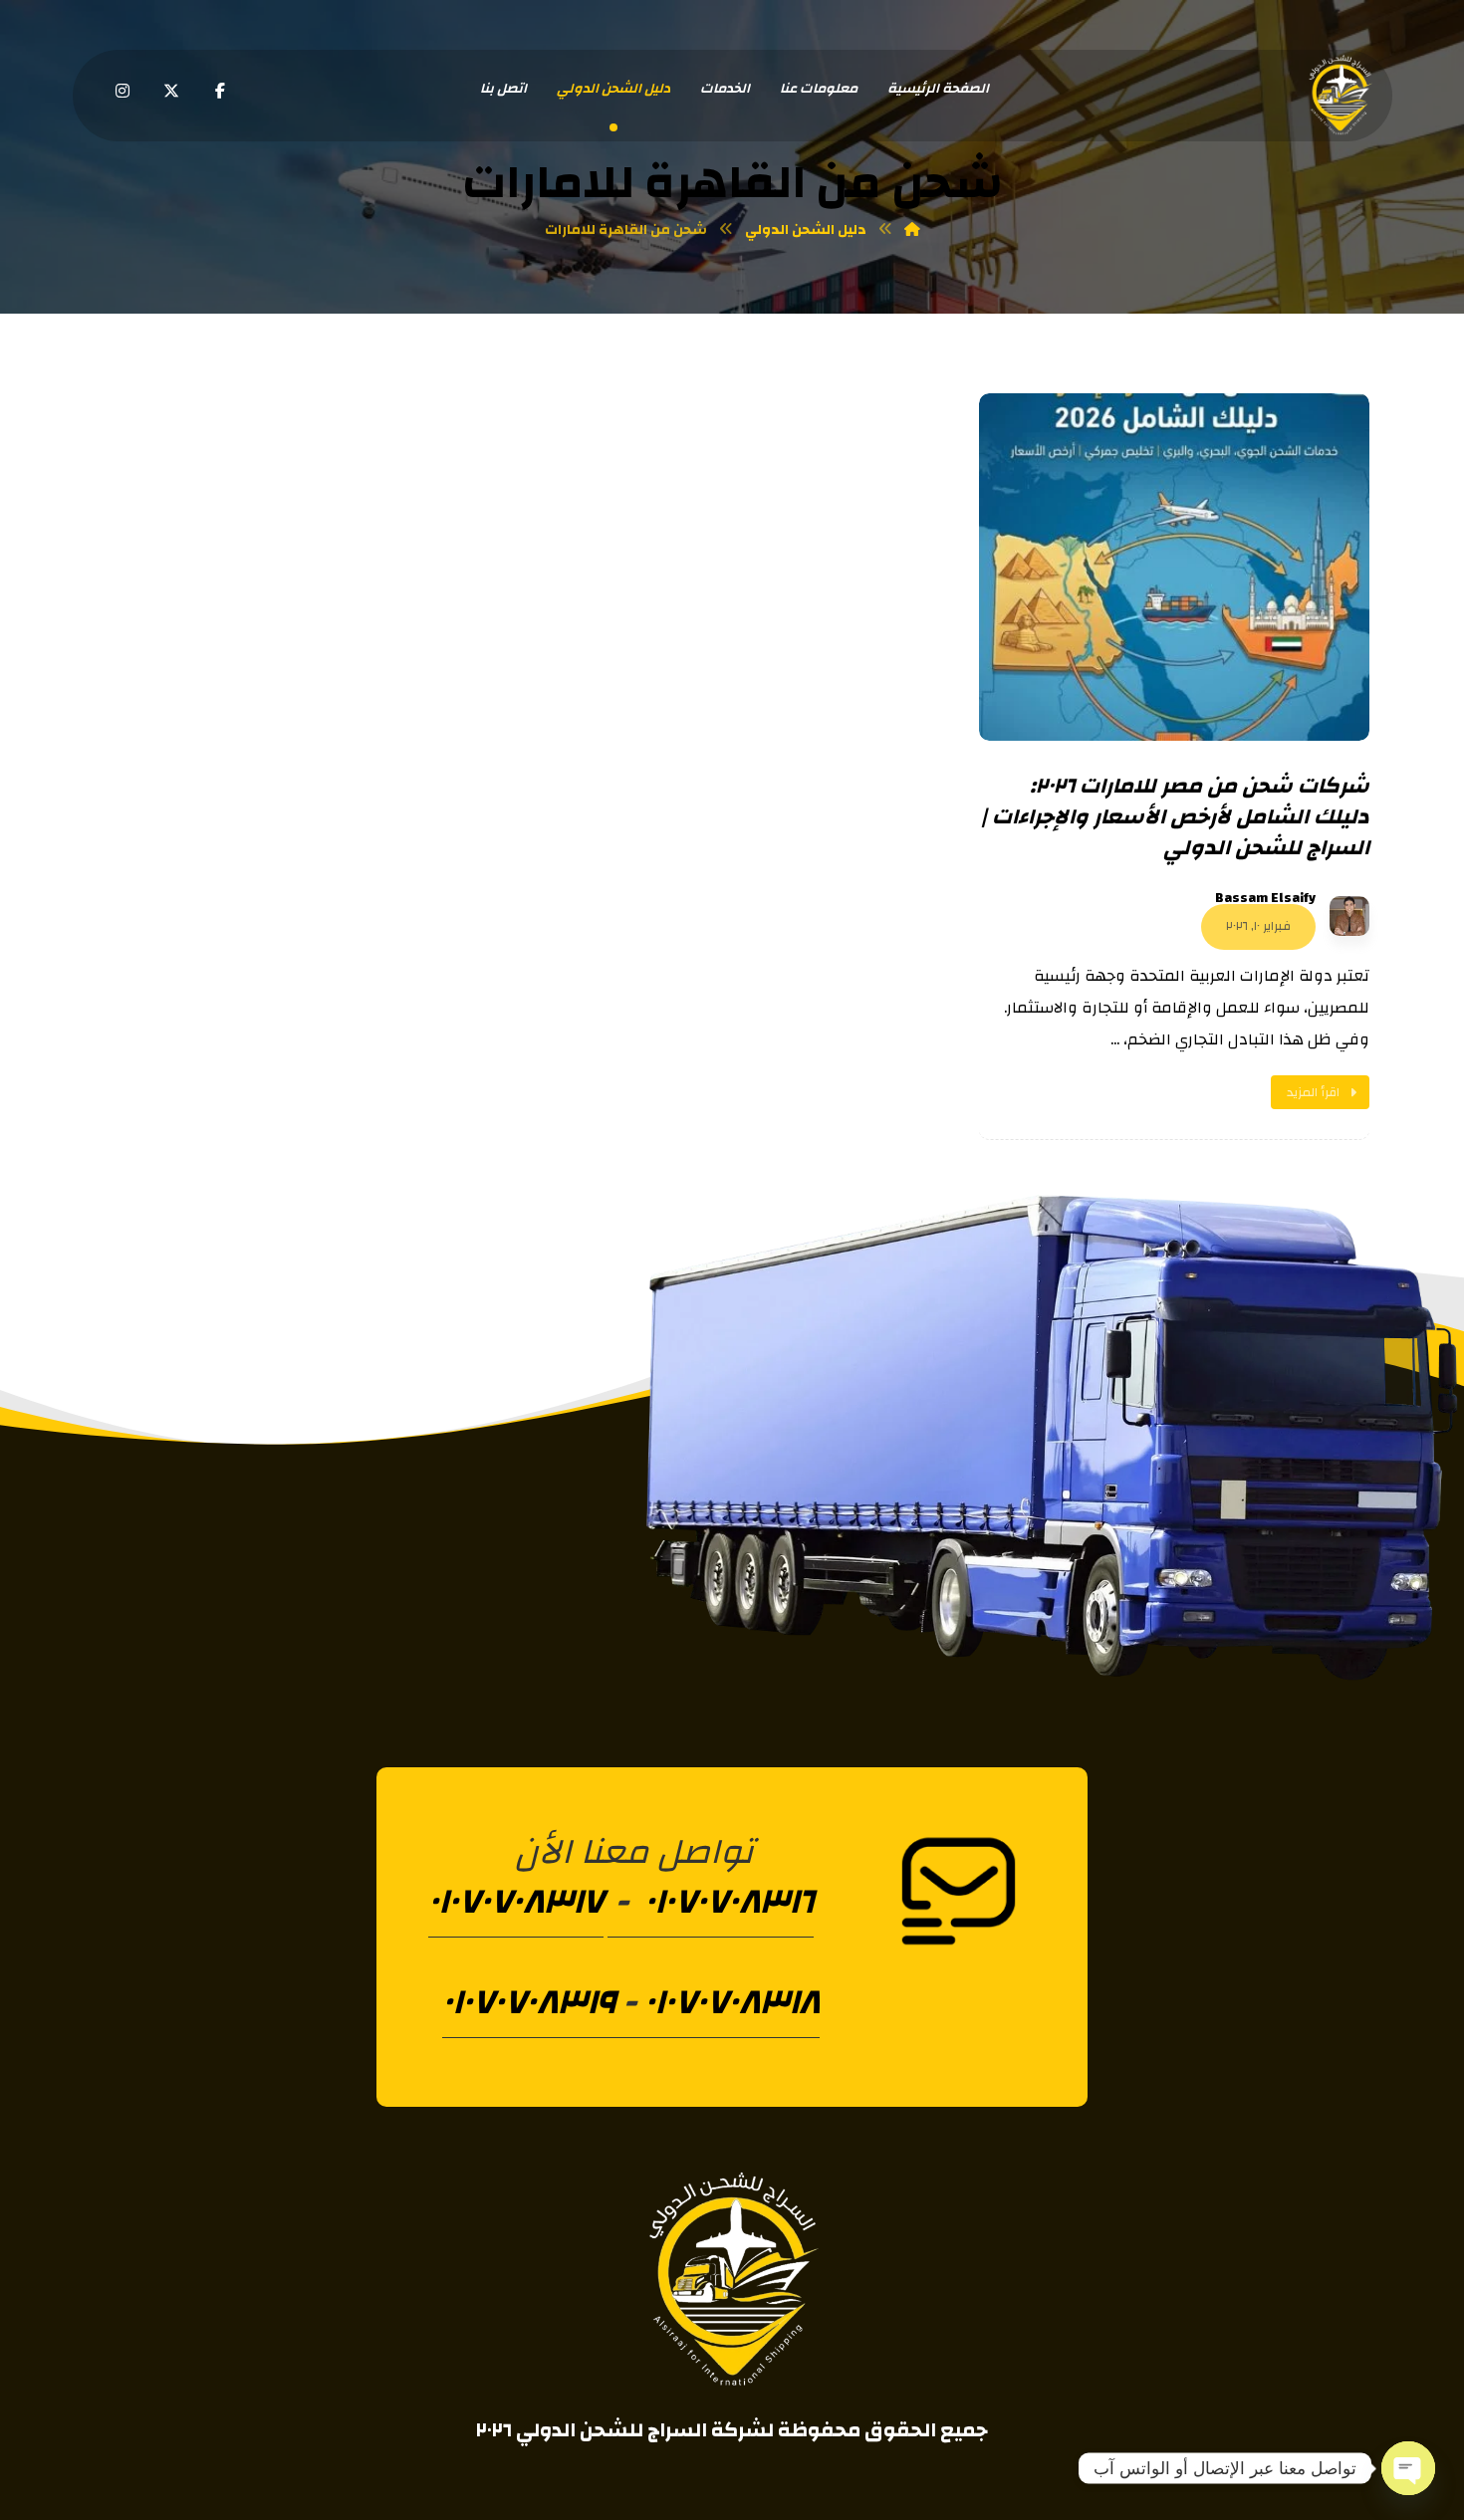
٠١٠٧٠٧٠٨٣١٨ (732, 2002)
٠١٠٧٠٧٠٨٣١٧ (516, 1902)
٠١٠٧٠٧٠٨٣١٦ (725, 1902)
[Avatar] (1349, 916)
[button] (220, 91)
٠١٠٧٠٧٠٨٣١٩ (529, 2002)
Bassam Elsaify (1265, 898)
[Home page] (912, 230)
